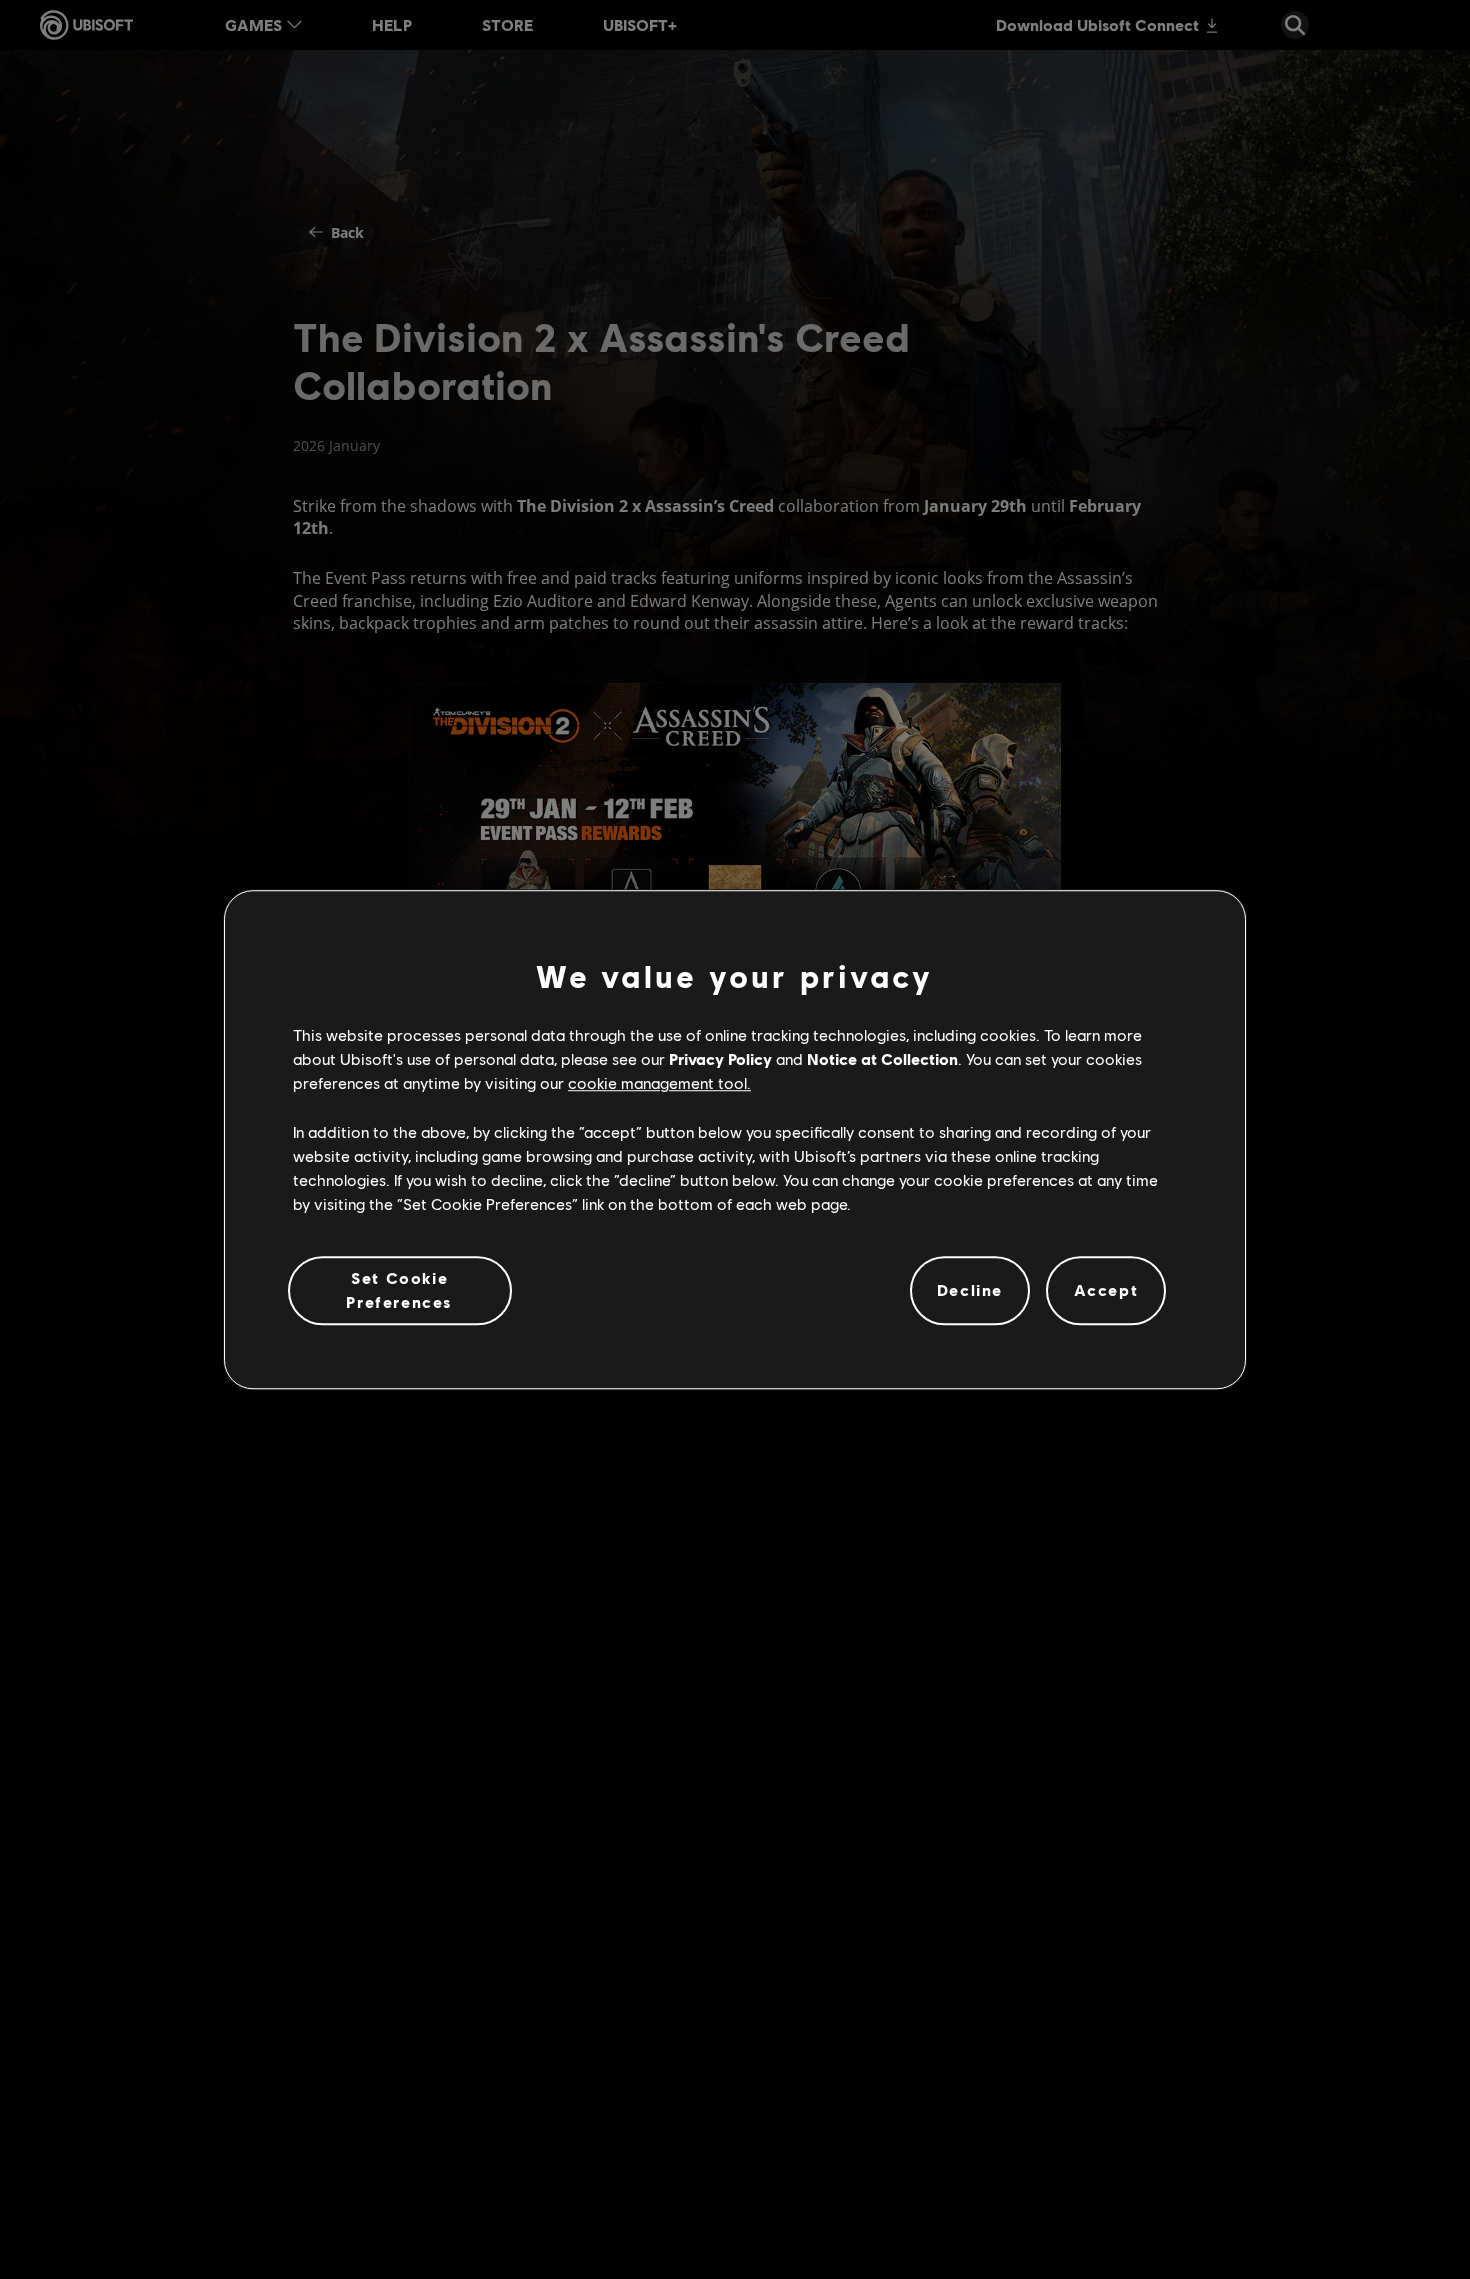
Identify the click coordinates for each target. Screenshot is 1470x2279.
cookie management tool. (659, 1082)
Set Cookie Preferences (399, 1289)
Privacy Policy (720, 1058)
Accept (1106, 1289)
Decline (970, 1289)
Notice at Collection (882, 1058)
